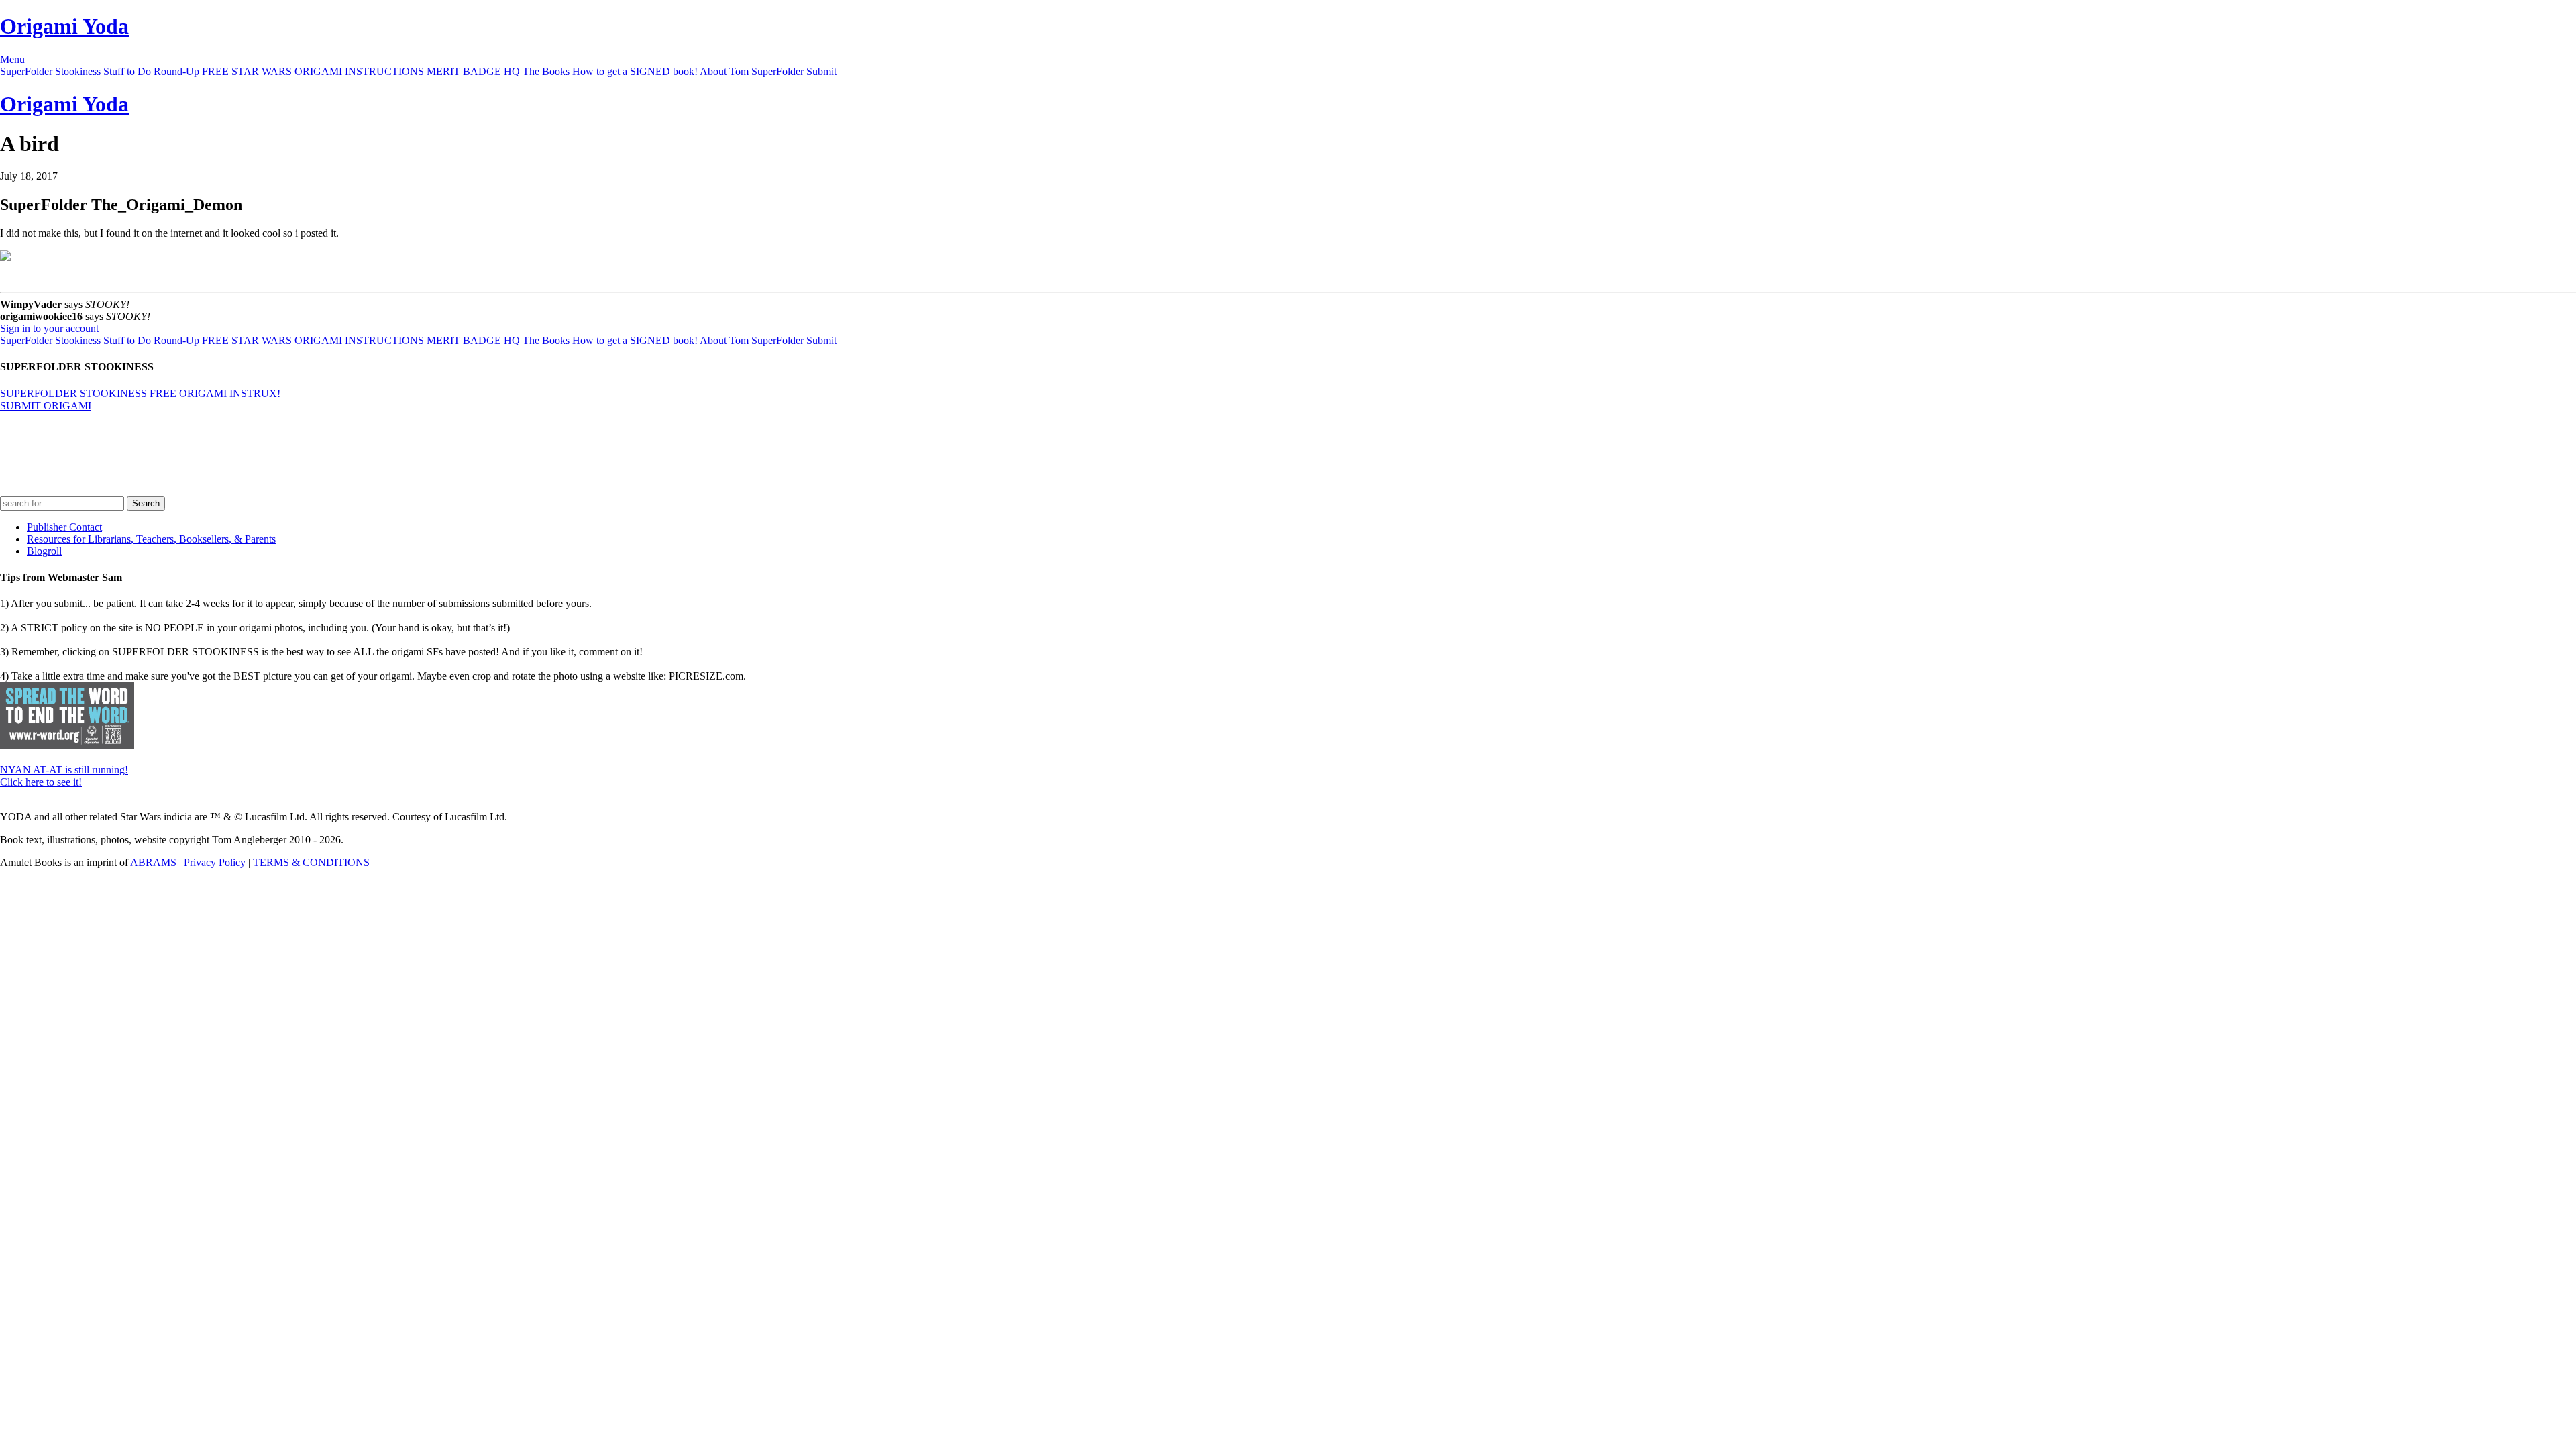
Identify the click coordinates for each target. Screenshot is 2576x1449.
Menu (12, 59)
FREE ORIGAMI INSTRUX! (215, 393)
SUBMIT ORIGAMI (46, 406)
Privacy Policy (215, 862)
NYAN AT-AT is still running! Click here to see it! (64, 776)
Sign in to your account (49, 328)
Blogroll (44, 551)
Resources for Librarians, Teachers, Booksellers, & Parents (151, 539)
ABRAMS (153, 862)
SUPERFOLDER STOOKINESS (73, 393)
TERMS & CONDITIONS (311, 862)
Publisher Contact (64, 527)
